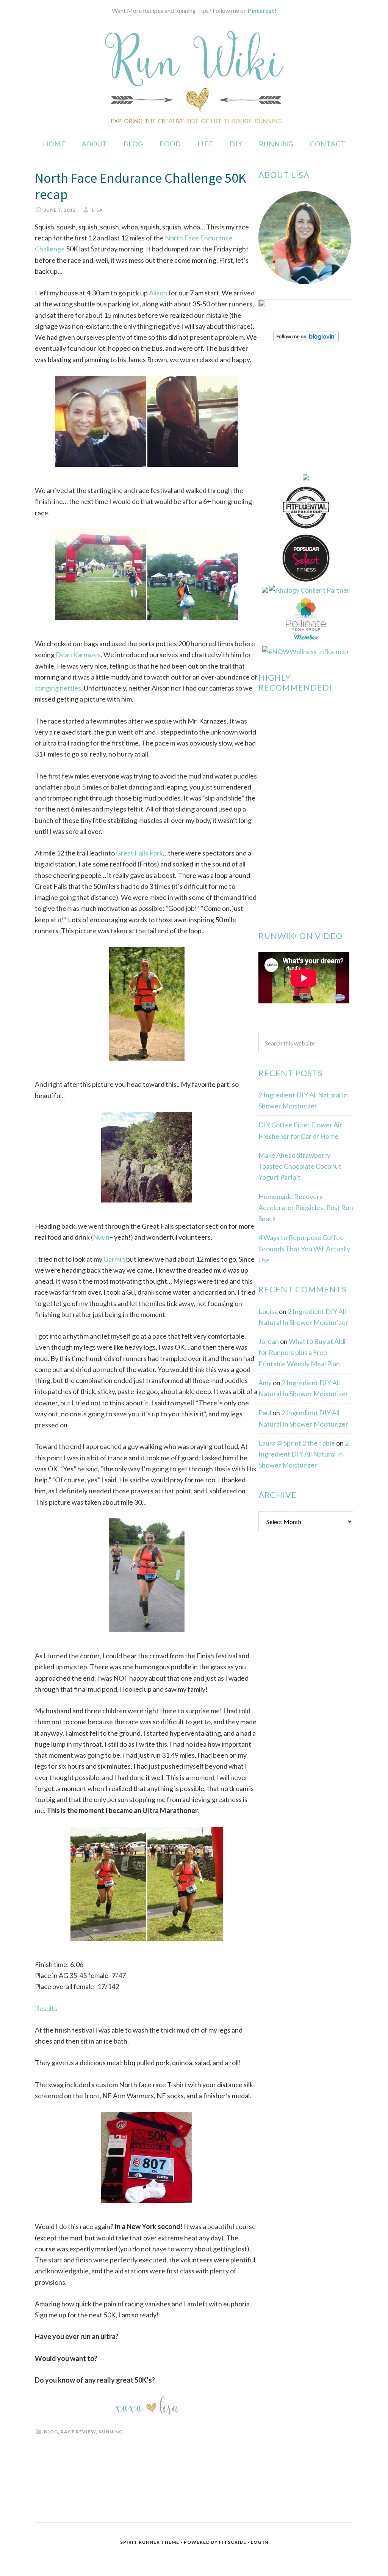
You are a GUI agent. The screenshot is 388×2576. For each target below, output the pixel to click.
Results (46, 2008)
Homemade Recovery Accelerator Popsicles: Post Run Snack (306, 1208)
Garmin (114, 1259)
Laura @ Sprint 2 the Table (297, 1443)
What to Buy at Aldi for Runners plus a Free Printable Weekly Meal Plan (302, 1352)
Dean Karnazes (78, 655)
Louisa (268, 1311)
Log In (260, 2542)
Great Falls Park (139, 853)
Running (111, 2432)
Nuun (101, 1237)
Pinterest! (262, 10)
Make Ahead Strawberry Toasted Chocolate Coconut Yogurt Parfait (300, 1166)
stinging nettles (58, 688)
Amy (265, 1383)
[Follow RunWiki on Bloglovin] (306, 339)
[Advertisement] (315, 1661)
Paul (265, 1413)
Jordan (269, 1341)
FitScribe (233, 2542)
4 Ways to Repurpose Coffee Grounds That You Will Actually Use (304, 1249)
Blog (51, 2432)
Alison (158, 293)
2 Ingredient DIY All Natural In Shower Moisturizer (304, 1454)
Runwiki (194, 77)
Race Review (78, 2432)
